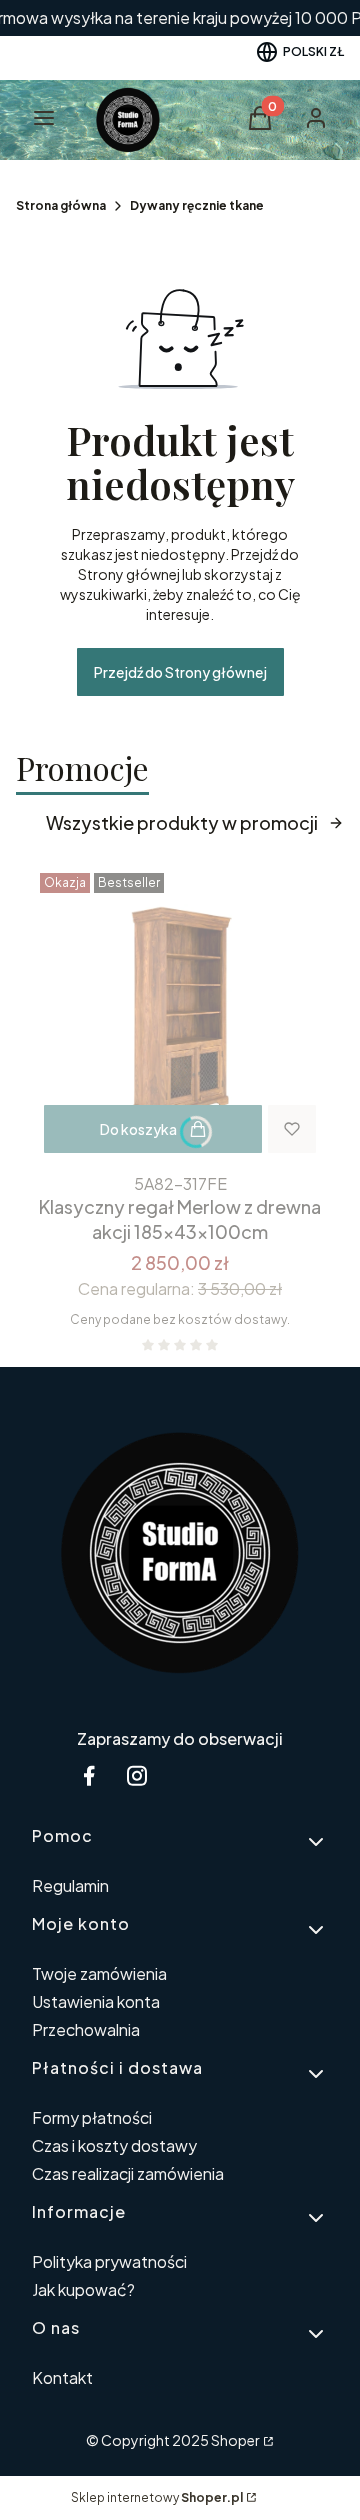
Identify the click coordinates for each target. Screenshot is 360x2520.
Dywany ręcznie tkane (197, 205)
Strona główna (61, 205)
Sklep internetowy (157, 2497)
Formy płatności (92, 2117)
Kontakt (62, 2377)
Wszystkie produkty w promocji (182, 822)
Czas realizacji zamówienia (128, 2173)
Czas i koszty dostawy (114, 2145)
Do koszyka (138, 1129)
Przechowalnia (86, 2029)
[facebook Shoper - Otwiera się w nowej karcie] (89, 1775)
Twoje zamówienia (99, 1973)
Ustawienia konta (96, 2001)
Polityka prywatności (109, 2261)
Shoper (235, 2440)
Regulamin (70, 1885)
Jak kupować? (83, 2289)
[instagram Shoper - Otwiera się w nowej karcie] (137, 1775)
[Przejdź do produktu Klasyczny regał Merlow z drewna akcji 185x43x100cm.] (180, 1015)
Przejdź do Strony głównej (180, 672)
